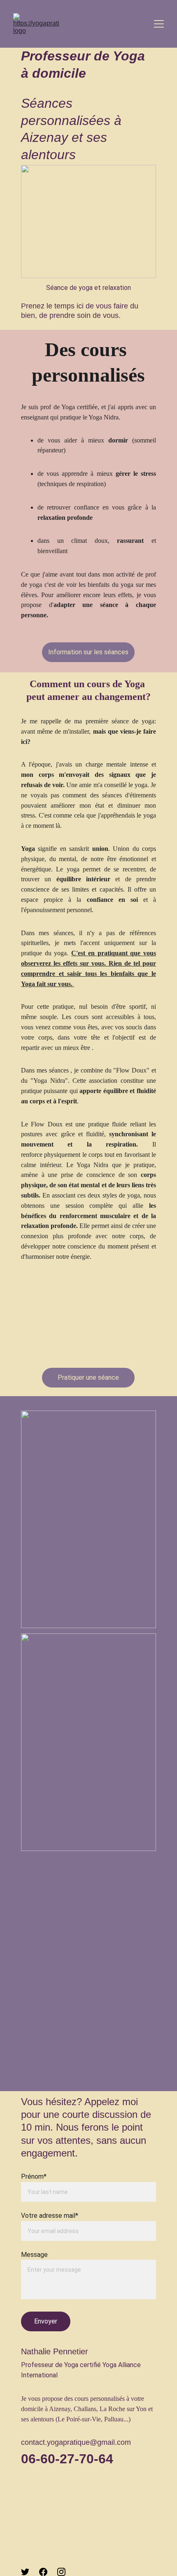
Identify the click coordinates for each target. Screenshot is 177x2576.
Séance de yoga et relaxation (88, 288)
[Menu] (159, 24)
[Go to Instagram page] (61, 2572)
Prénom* (34, 2176)
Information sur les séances (88, 652)
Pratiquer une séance (88, 1377)
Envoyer (46, 2321)
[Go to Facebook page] (43, 2572)
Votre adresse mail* (50, 2216)
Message (34, 2255)
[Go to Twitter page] (25, 2572)
